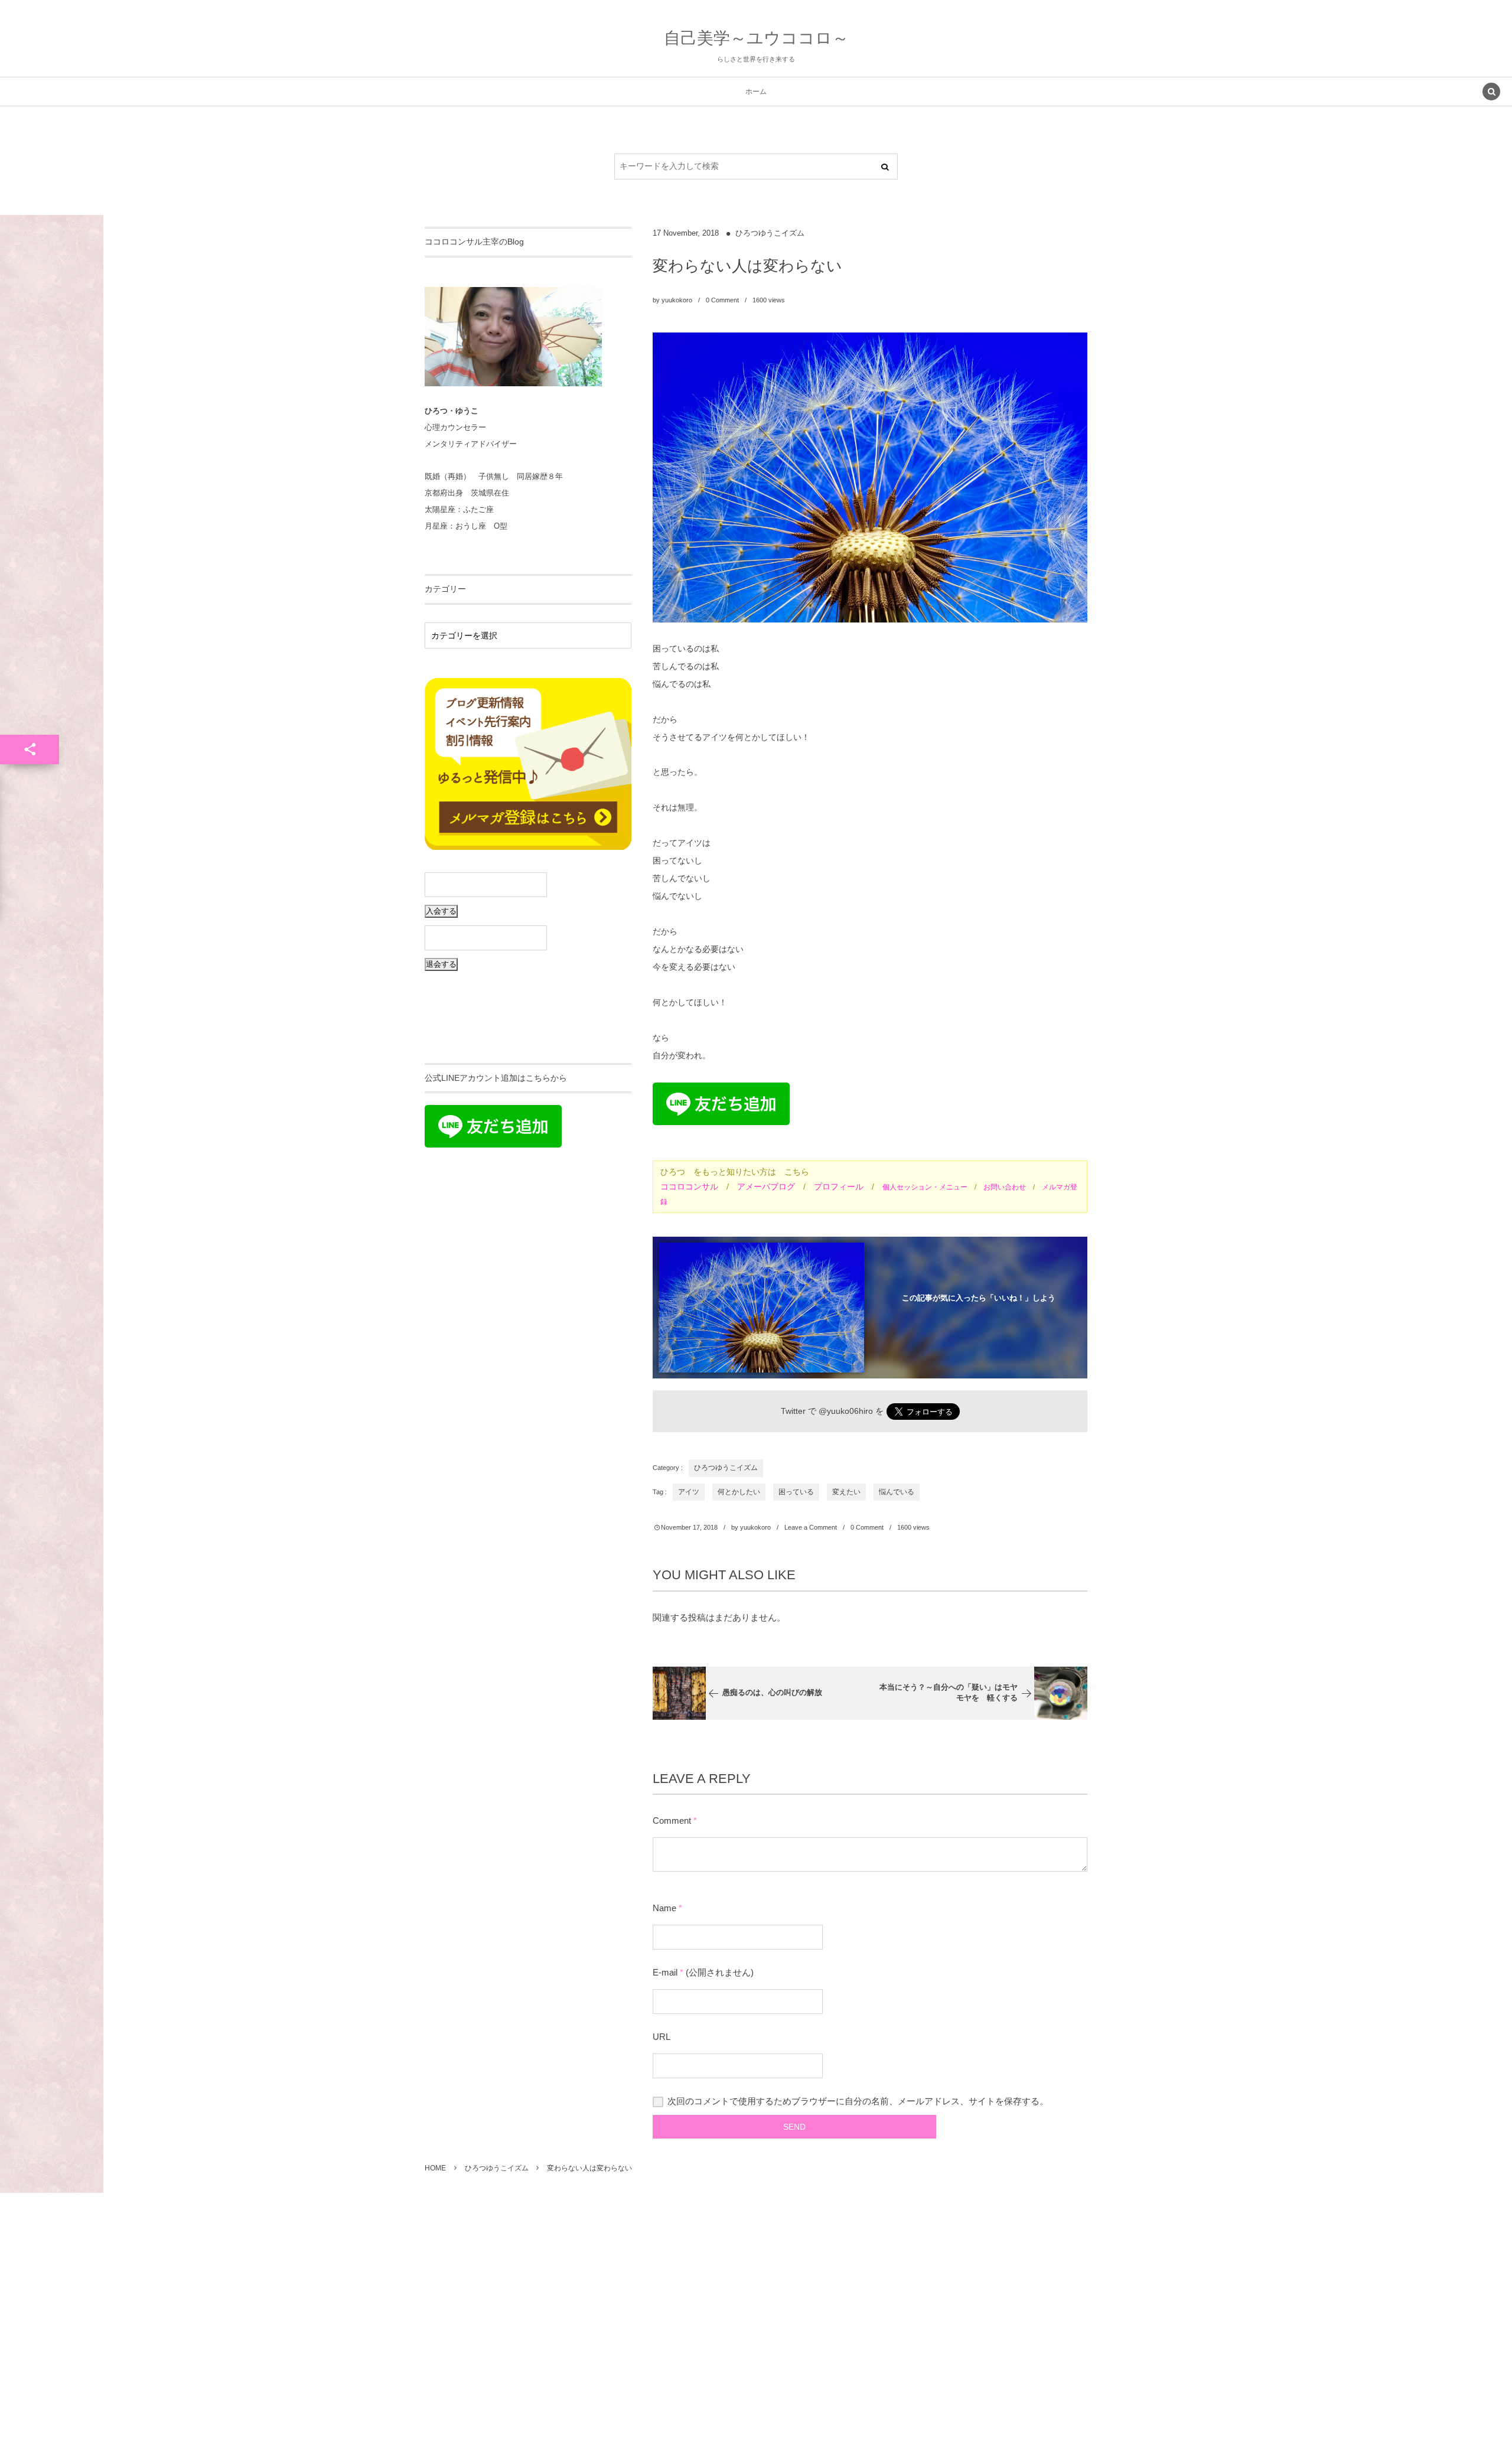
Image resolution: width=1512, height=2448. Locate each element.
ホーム (756, 92)
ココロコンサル (689, 1186)
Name (664, 1908)
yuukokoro (677, 300)
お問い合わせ (1005, 1187)
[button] (1491, 93)
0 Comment (722, 300)
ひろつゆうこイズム (770, 233)
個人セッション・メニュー (925, 1187)
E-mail (665, 1972)
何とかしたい (739, 1492)
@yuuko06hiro (846, 1411)
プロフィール (839, 1186)
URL (661, 2037)
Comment (672, 1820)
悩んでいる (897, 1492)
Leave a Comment (811, 1527)
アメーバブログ (766, 1186)
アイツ (689, 1492)
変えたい (846, 1492)
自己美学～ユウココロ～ (756, 38)
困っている (796, 1492)
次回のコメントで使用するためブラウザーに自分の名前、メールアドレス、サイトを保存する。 (858, 2101)
